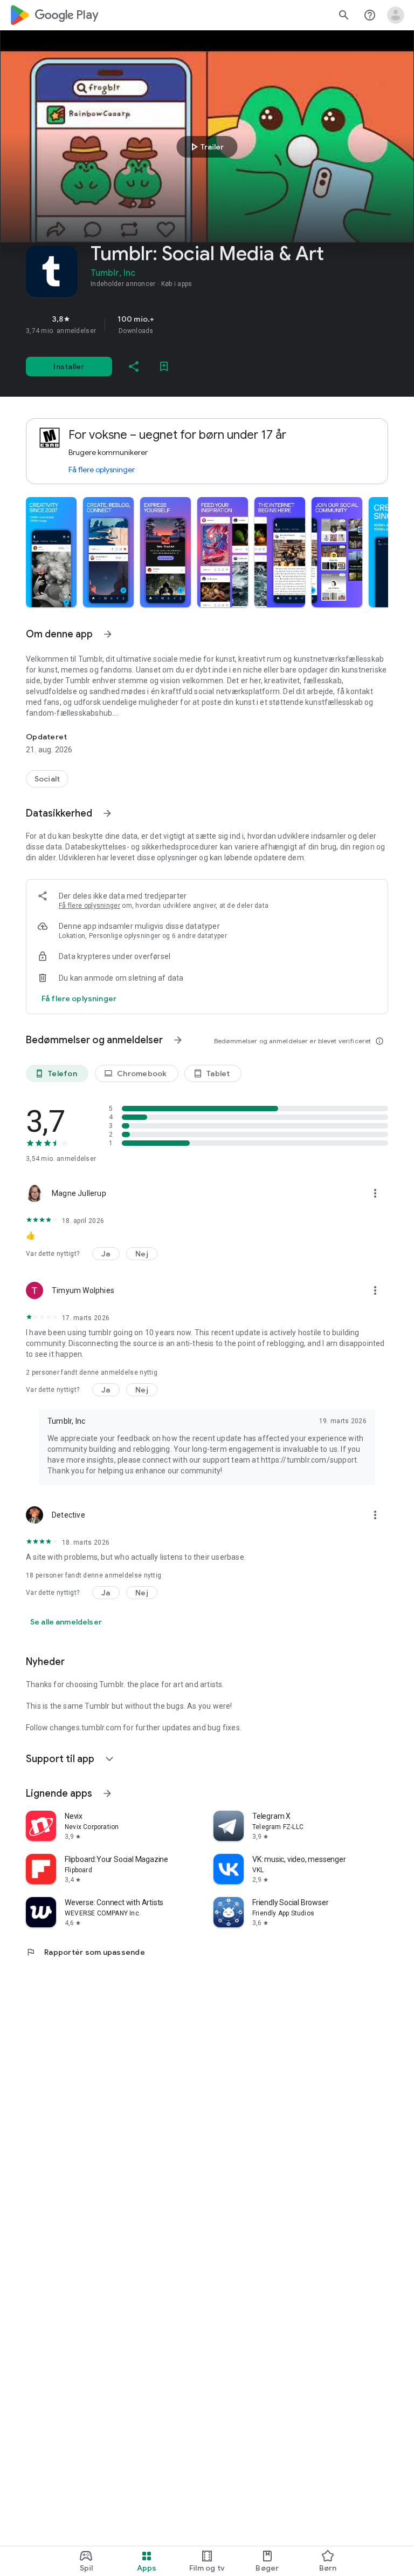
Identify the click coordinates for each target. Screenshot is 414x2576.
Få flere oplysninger (102, 470)
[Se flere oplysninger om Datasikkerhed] (107, 813)
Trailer (206, 147)
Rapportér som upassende (85, 1952)
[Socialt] (47, 779)
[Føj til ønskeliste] (164, 366)
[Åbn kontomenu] (396, 15)
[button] (51, 552)
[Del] (134, 366)
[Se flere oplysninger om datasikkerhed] (79, 998)
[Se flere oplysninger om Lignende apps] (107, 1793)
